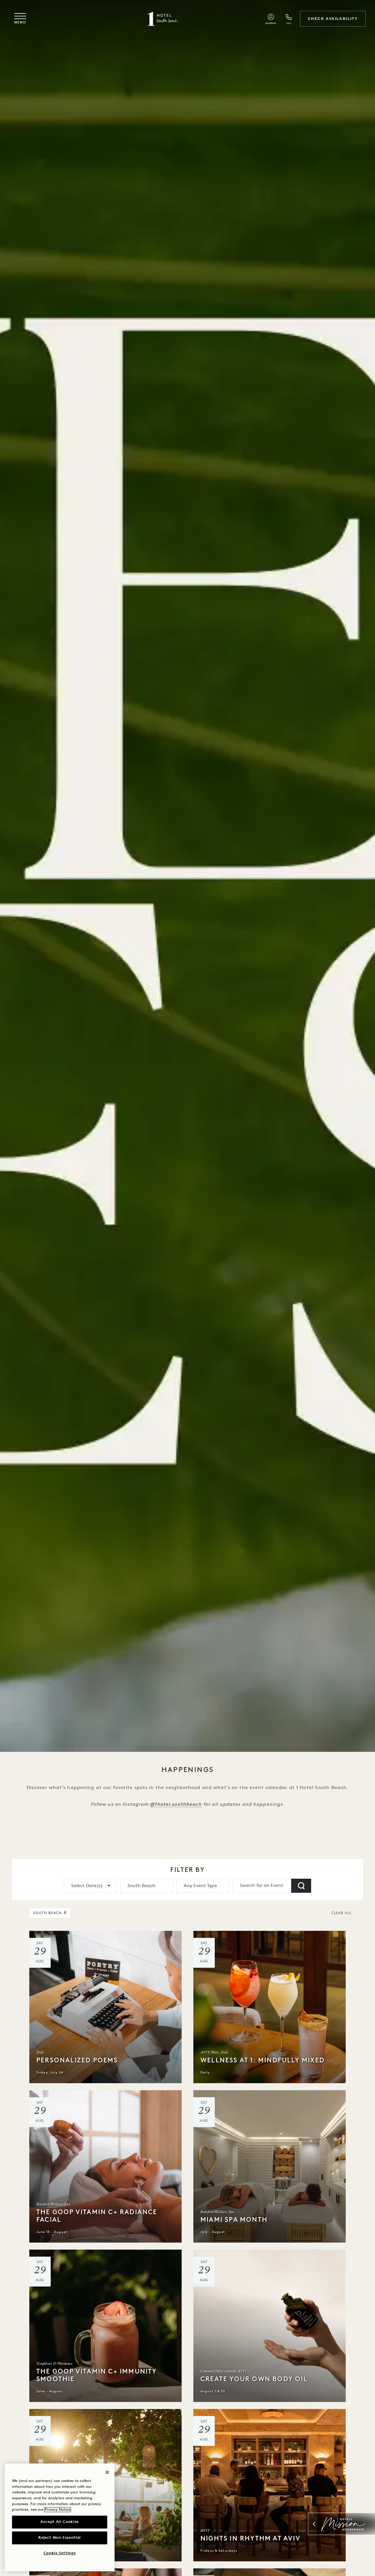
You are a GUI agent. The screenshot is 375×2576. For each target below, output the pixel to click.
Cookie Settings (60, 2553)
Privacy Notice (58, 2510)
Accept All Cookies (60, 2522)
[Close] (107, 2472)
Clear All (341, 1913)
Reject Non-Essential (60, 2538)
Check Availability (333, 19)
